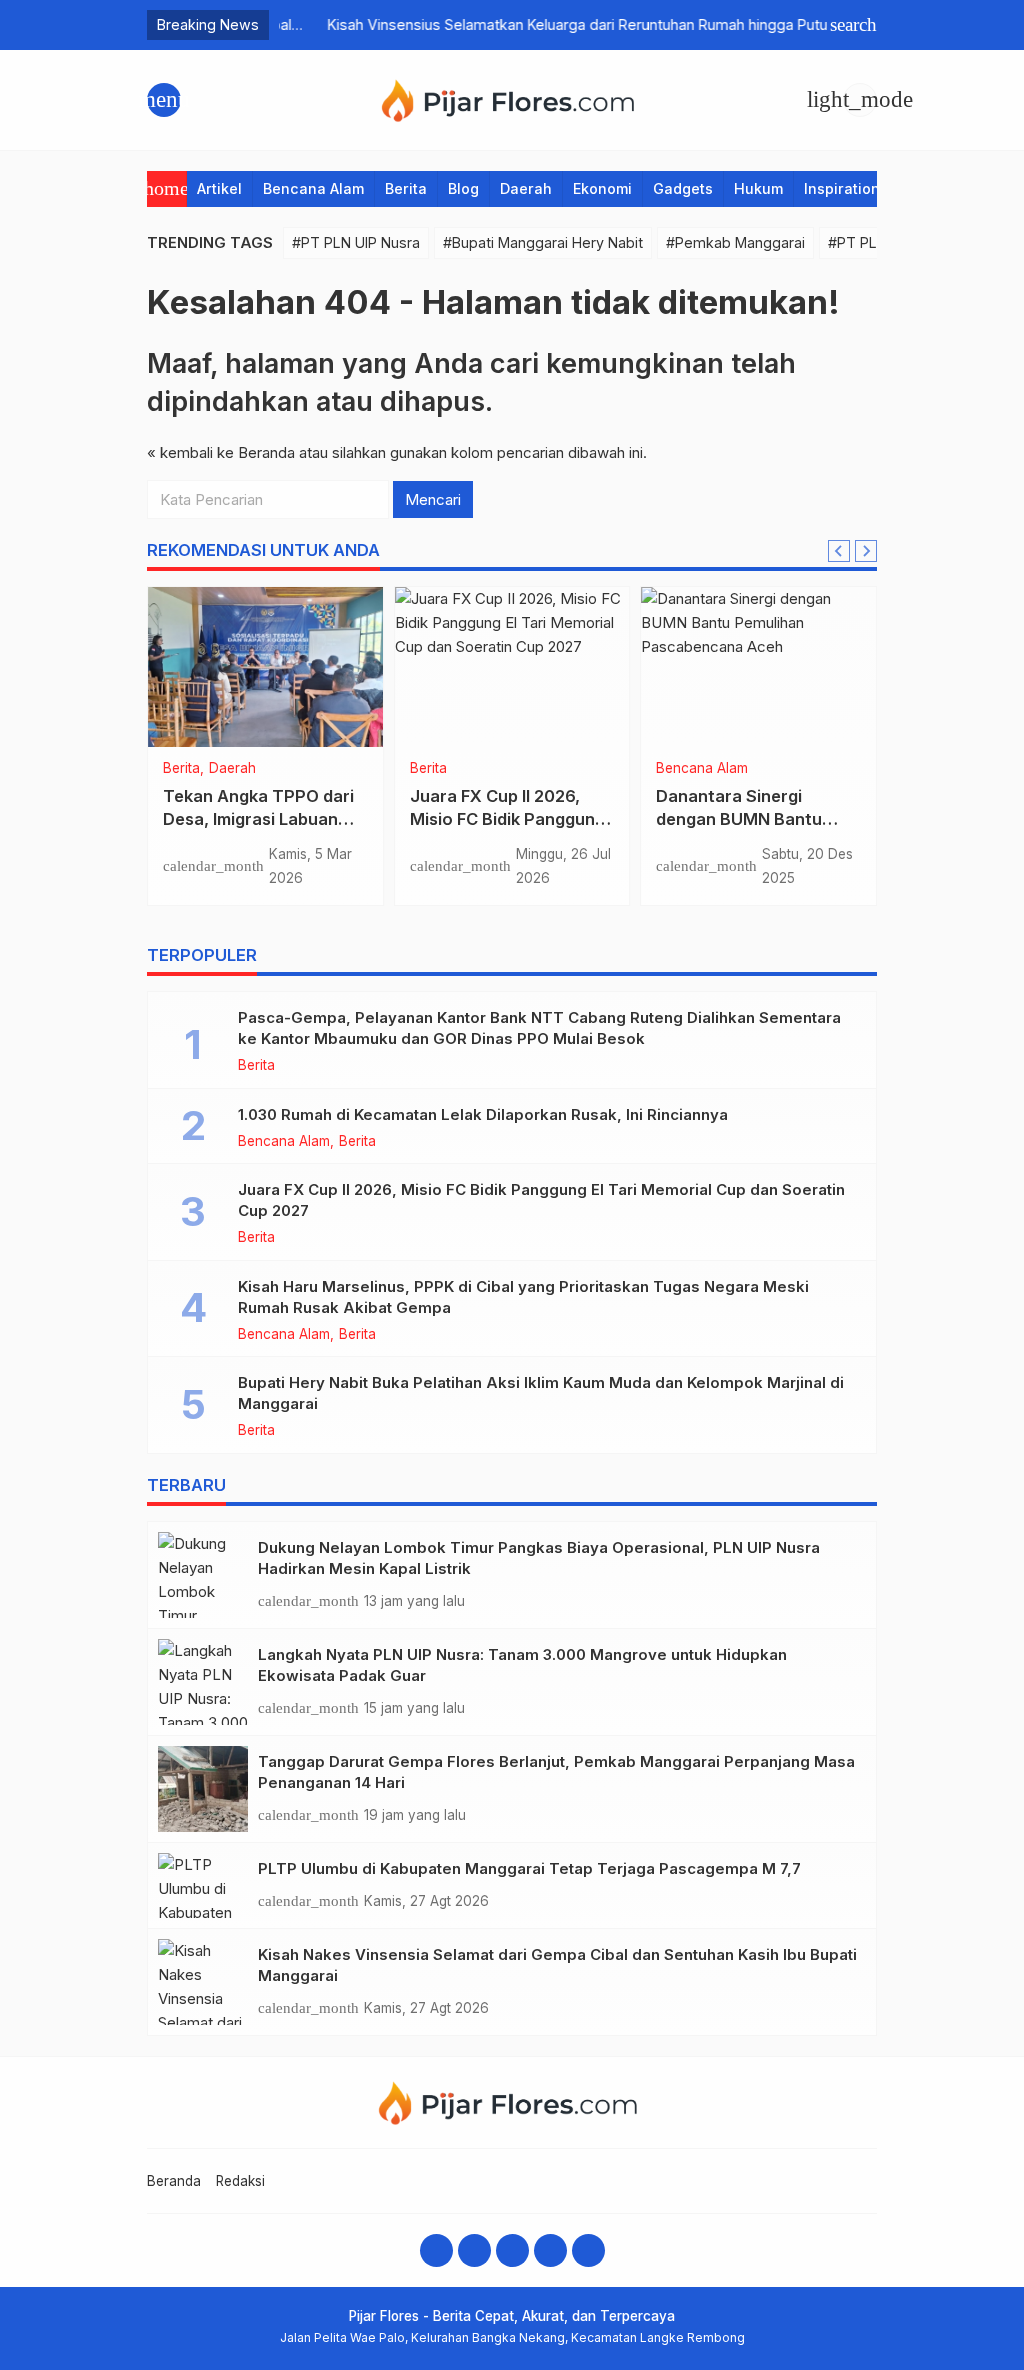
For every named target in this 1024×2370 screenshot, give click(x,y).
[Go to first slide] (866, 551)
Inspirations (846, 188)
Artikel (219, 188)
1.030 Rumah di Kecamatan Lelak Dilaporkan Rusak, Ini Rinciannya (483, 1114)
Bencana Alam (313, 188)
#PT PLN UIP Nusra (356, 242)
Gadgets (683, 188)
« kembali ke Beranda (221, 452)
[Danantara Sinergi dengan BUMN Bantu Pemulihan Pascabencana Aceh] (758, 667)
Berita (406, 188)
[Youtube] (512, 2250)
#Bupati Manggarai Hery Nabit (543, 242)
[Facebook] (436, 2250)
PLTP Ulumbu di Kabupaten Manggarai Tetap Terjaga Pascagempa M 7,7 (529, 1868)
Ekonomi (602, 188)
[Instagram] (474, 2250)
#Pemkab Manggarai (735, 242)
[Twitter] (550, 2250)
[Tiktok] (588, 2250)
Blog (463, 188)
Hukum (758, 188)
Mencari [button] (433, 499)
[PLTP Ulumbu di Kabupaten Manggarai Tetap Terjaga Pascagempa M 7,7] (203, 1885)
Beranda (174, 2181)
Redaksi (240, 2181)
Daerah (526, 188)
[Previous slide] (839, 551)
